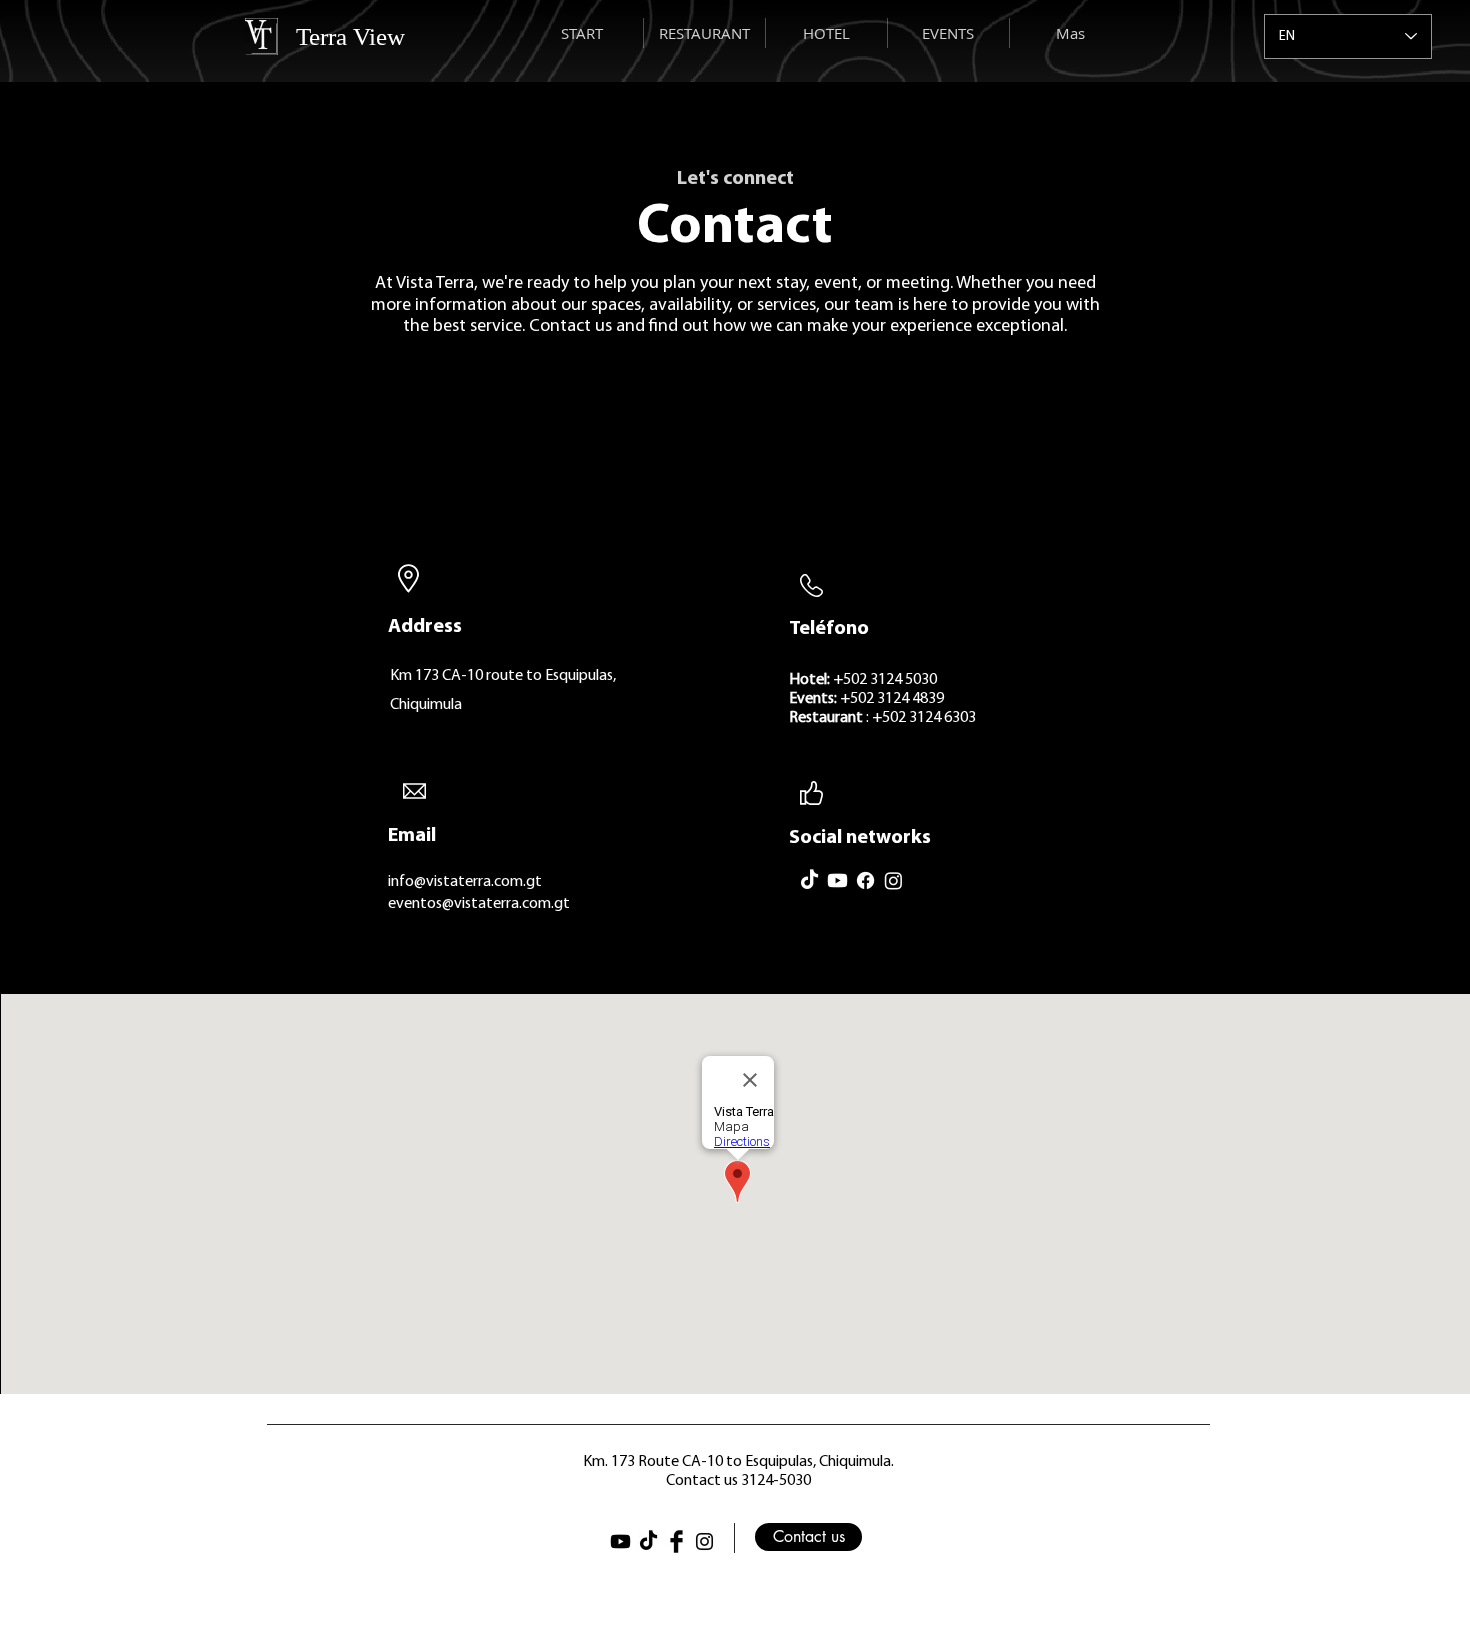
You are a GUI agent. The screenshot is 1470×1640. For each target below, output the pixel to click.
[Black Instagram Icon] (704, 1541)
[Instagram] (893, 880)
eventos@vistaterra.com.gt (479, 904)
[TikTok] (809, 880)
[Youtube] (837, 880)
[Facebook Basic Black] (676, 1541)
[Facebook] (865, 880)
